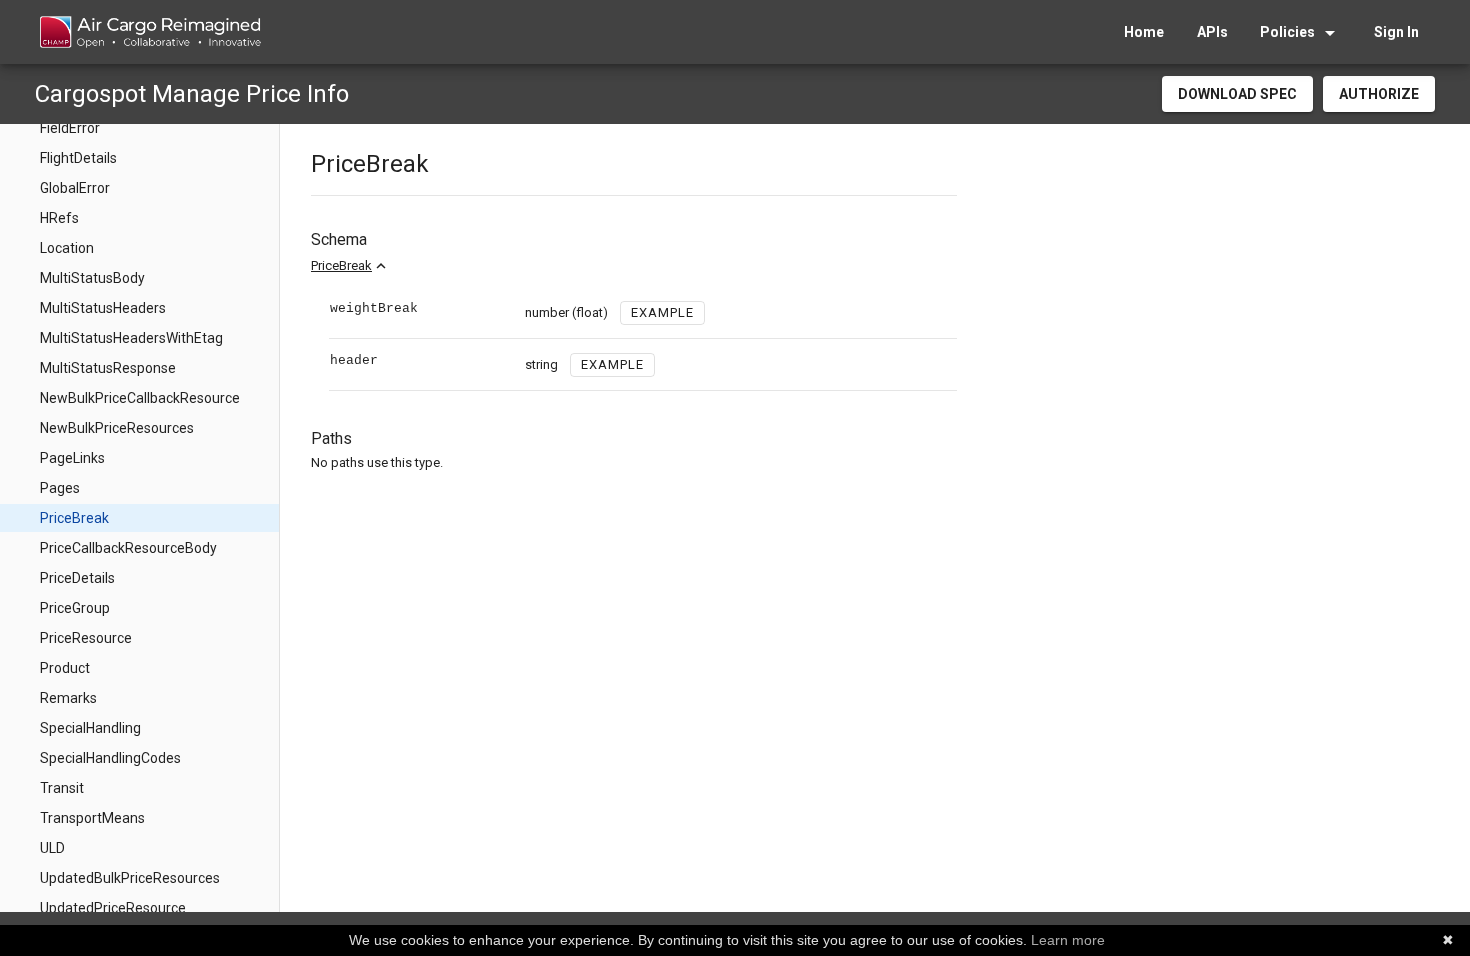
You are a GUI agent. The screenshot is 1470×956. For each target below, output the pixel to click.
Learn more (1068, 940)
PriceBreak (341, 265)
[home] (149, 32)
